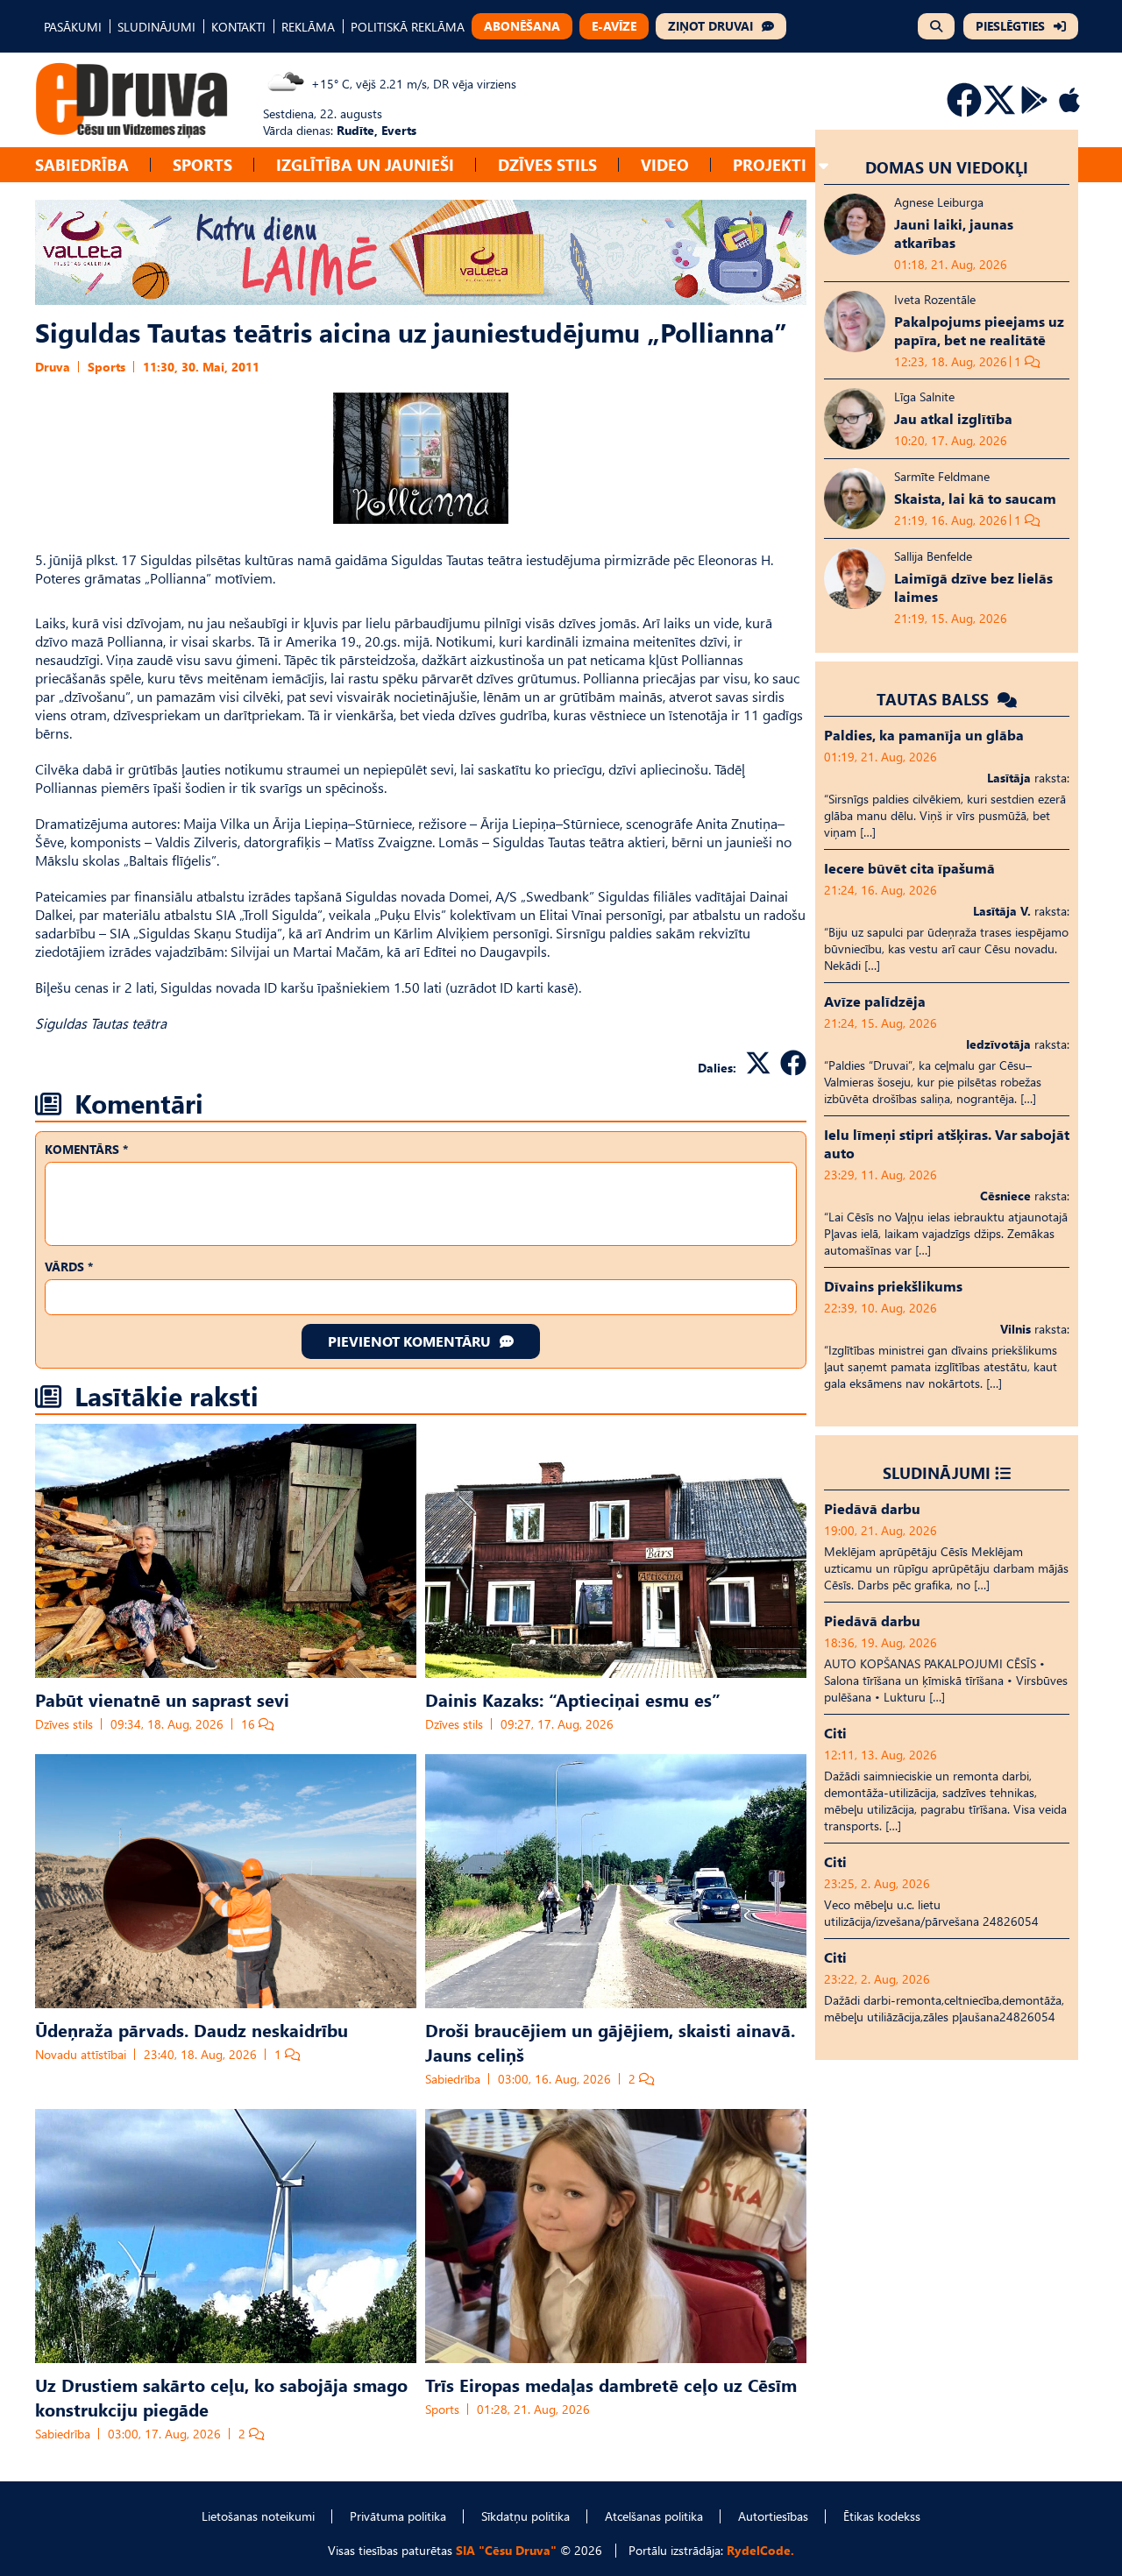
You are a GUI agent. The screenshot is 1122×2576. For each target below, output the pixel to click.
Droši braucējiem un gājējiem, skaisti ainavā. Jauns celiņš (610, 2042)
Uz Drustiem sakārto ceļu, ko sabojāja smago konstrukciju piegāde (221, 2396)
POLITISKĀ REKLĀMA (408, 27)
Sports (202, 164)
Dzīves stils (547, 164)
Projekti (770, 164)
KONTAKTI (238, 27)
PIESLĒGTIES (1010, 26)
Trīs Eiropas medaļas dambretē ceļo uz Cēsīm (611, 2384)
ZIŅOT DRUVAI (710, 26)
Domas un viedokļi (947, 167)
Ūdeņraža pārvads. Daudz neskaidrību (192, 2029)
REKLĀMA (308, 27)
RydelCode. (760, 2550)
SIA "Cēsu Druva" (506, 2550)
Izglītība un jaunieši (365, 164)
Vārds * (69, 1267)
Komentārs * (86, 1149)
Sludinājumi (937, 1472)
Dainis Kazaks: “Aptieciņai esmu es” (573, 1699)
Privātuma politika (398, 2516)
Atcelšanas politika (654, 2516)
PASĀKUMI (73, 27)
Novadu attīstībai (81, 2054)
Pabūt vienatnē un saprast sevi (162, 1699)
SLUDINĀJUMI (156, 27)
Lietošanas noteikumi (258, 2516)
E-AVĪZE (614, 26)
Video (665, 164)
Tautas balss (935, 699)
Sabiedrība (82, 164)
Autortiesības (773, 2516)
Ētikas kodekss (882, 2516)
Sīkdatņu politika (525, 2516)
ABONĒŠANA (522, 26)
